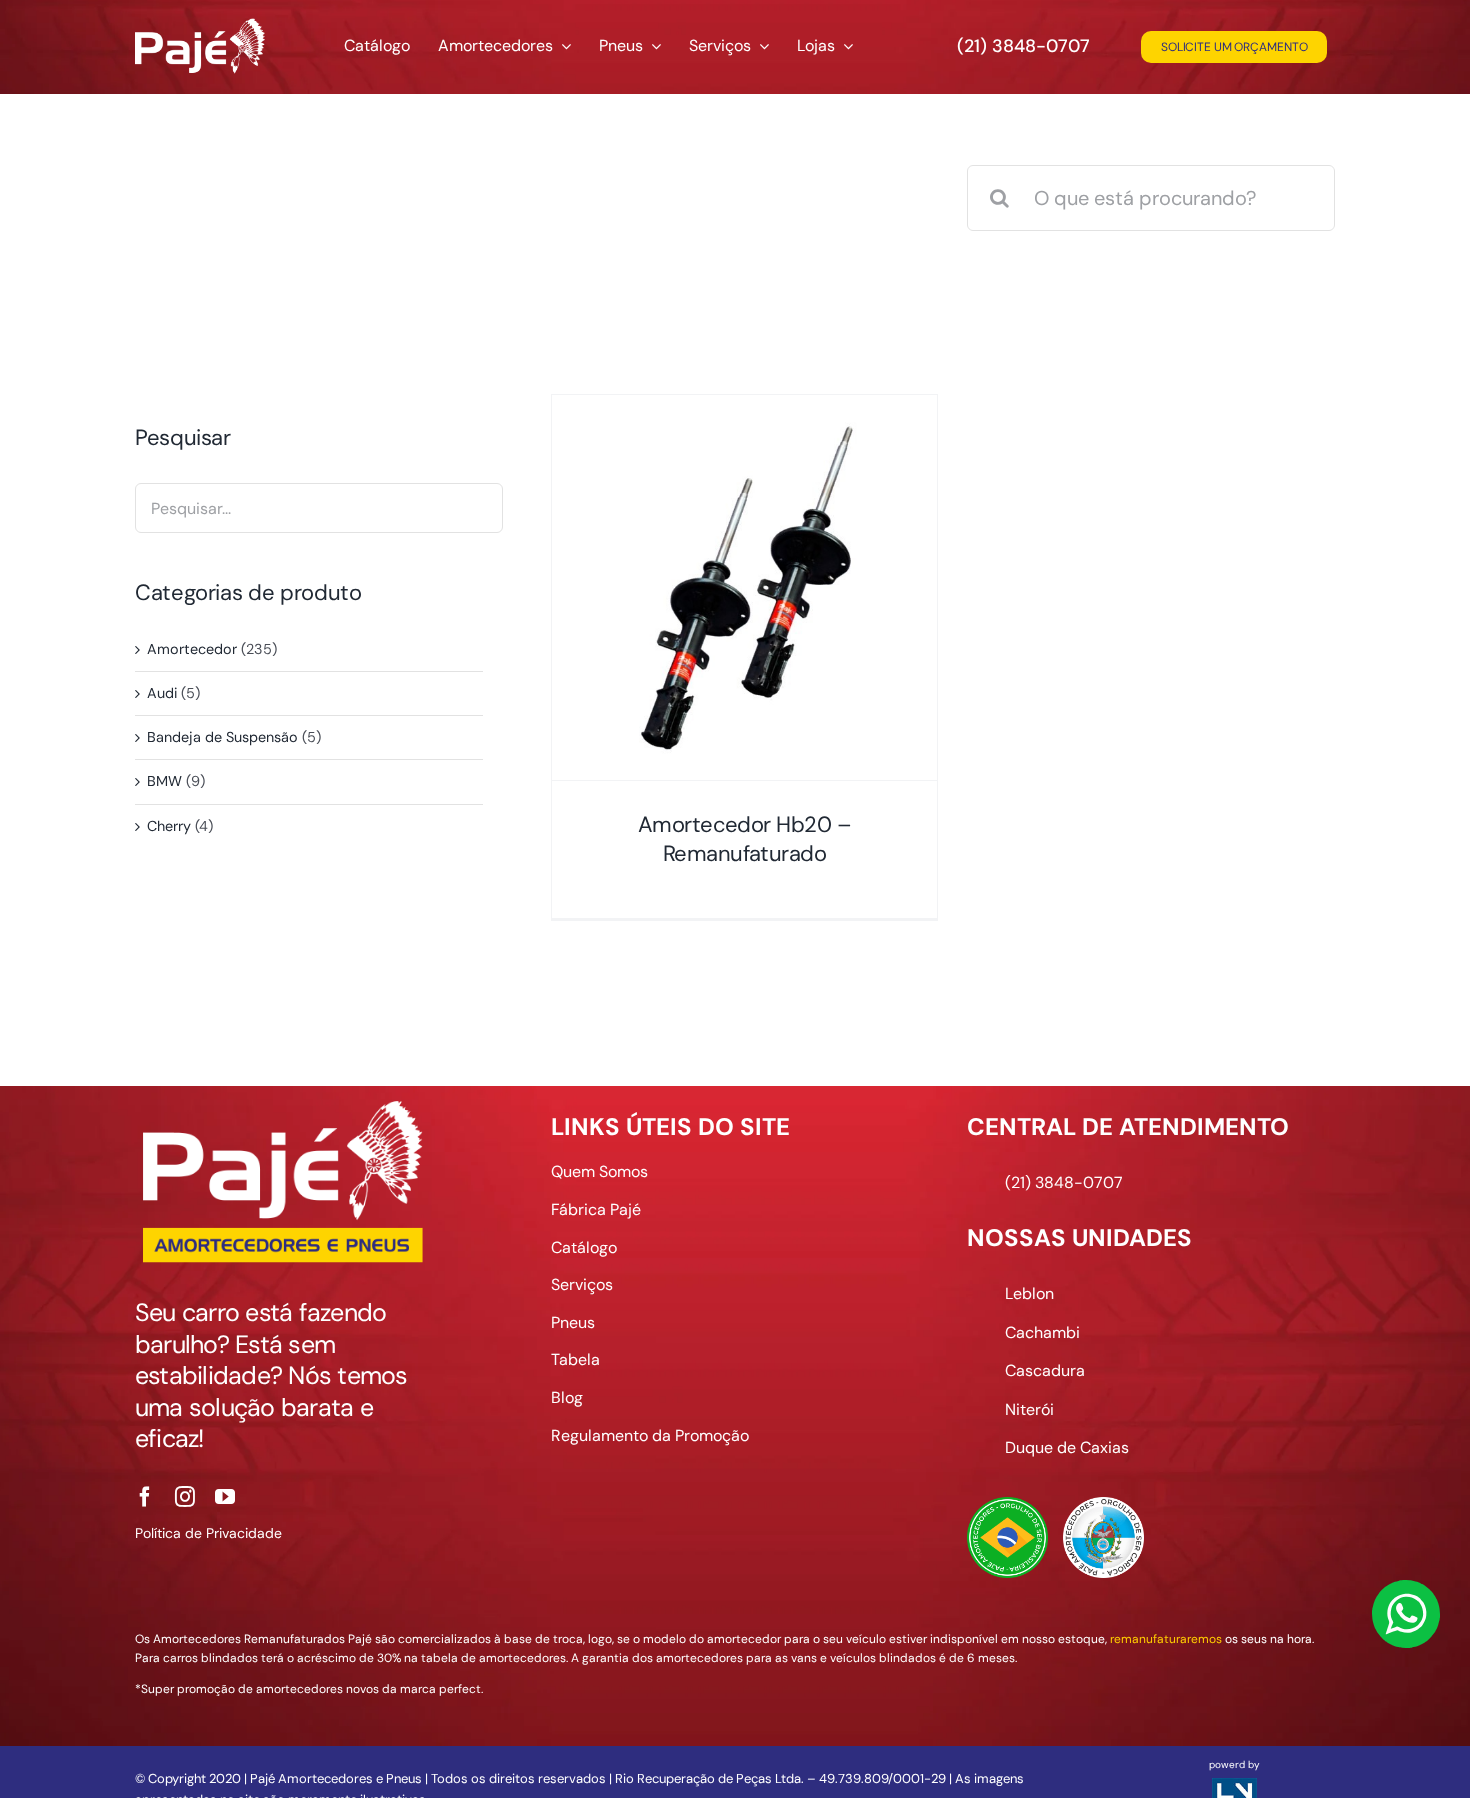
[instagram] (185, 1497)
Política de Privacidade (208, 1533)
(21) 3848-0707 (1023, 46)
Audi (162, 693)
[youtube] (225, 1497)
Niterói (1029, 1409)
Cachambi (1042, 1332)
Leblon (1029, 1293)
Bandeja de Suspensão (222, 737)
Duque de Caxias (1067, 1447)
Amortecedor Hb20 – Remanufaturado (745, 839)
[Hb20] (744, 587)
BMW (164, 781)
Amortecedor (192, 649)
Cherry (169, 826)
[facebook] (145, 1497)
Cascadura (1045, 1370)
